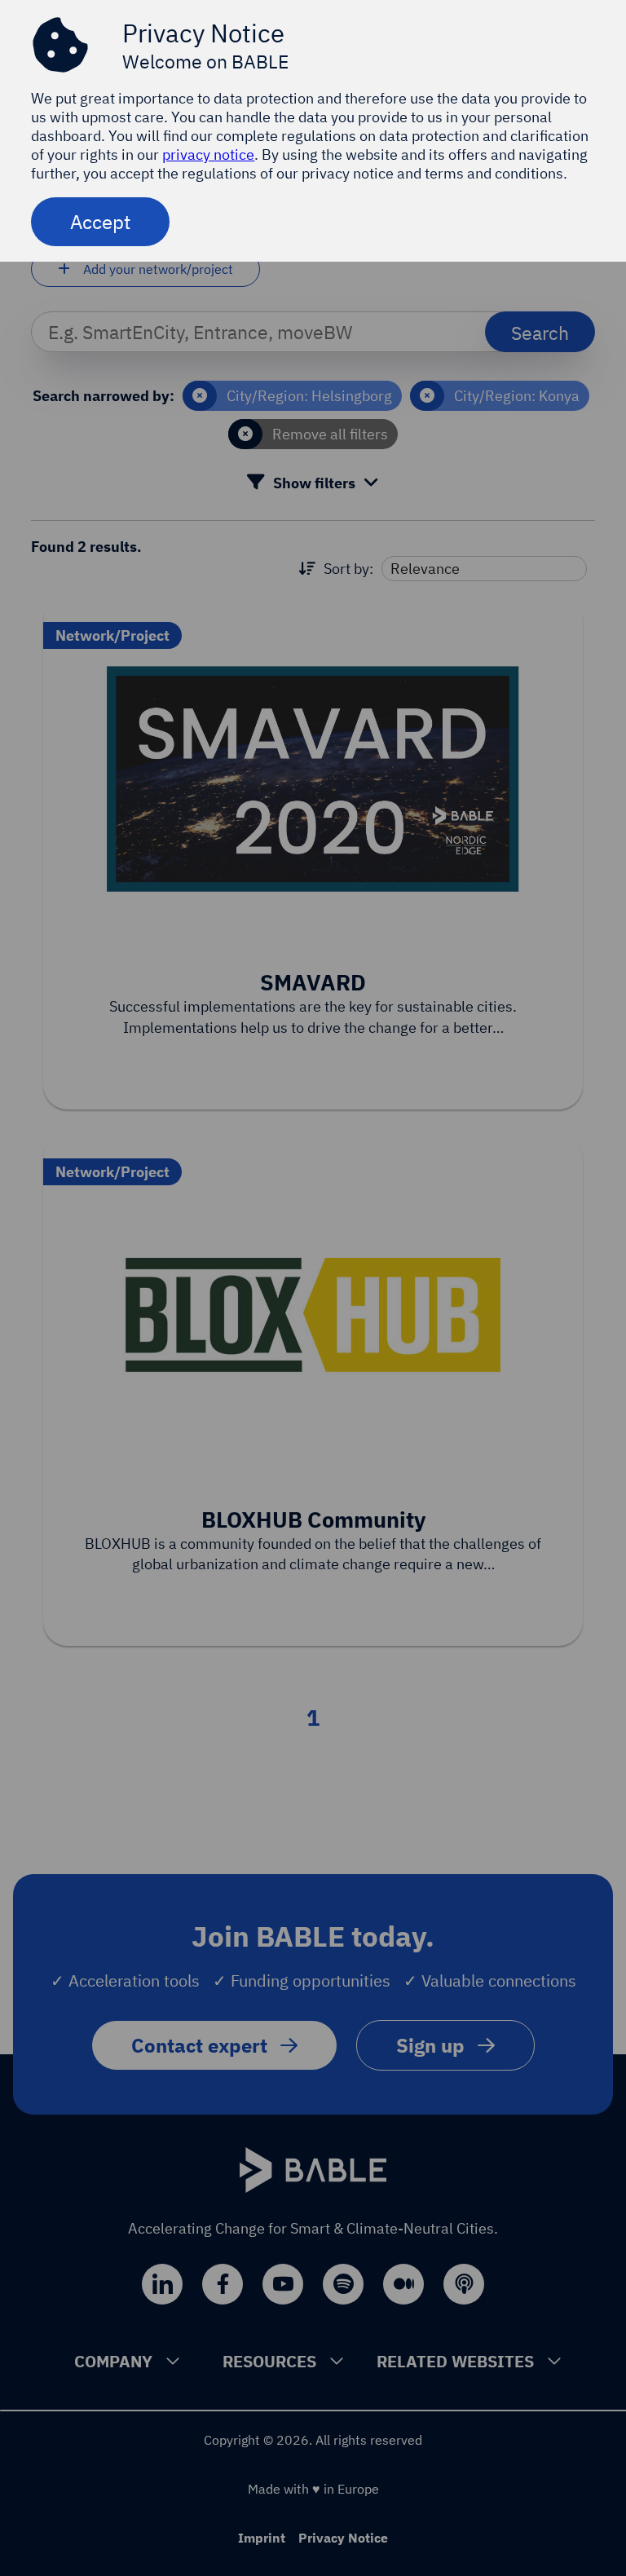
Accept (100, 222)
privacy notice (208, 154)
